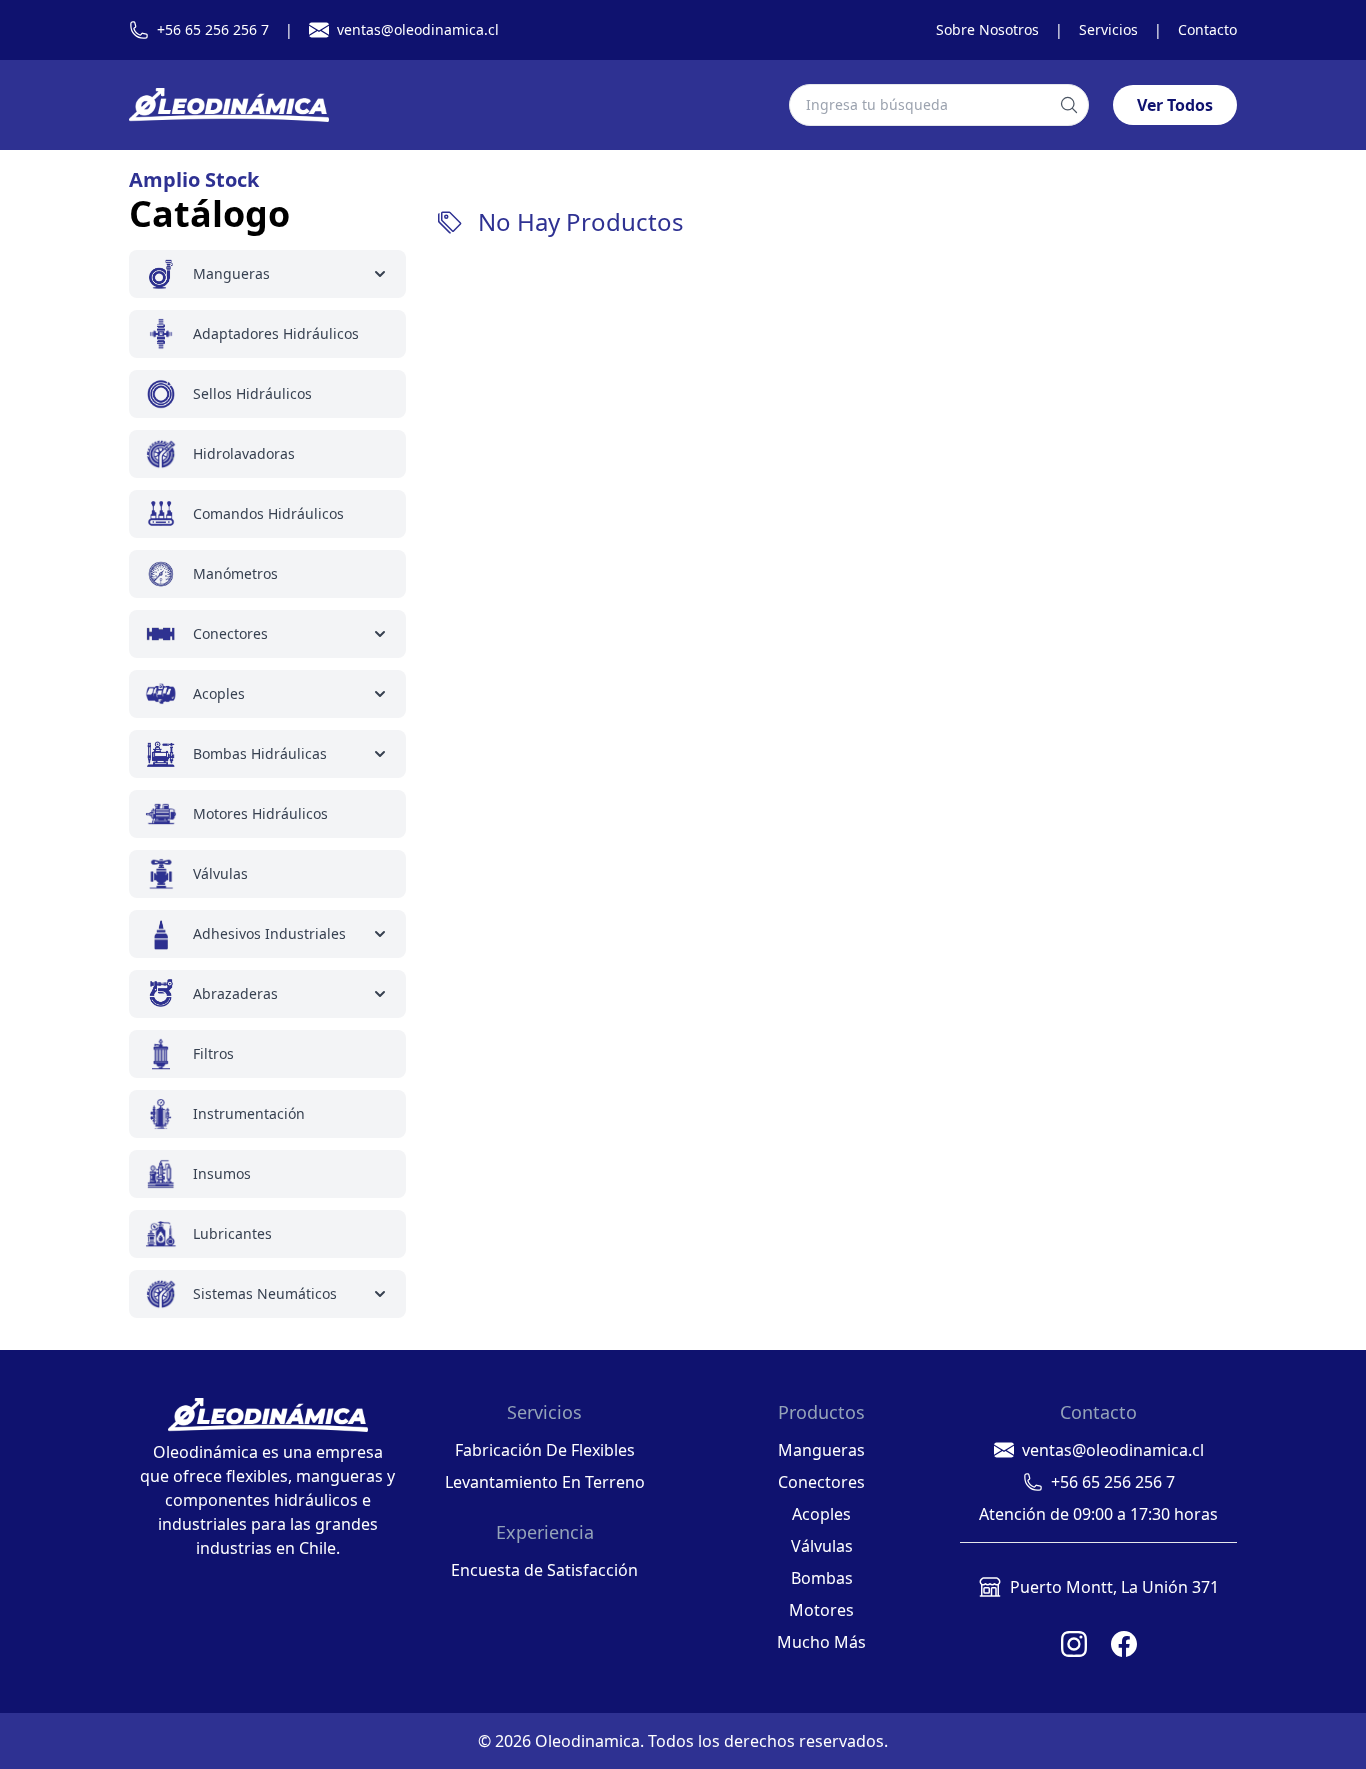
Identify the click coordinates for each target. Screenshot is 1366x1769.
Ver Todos (1175, 105)
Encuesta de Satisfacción (544, 1570)
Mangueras (231, 273)
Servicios (1108, 29)
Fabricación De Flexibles (545, 1450)
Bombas (822, 1578)
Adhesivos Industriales (269, 933)
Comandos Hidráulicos (268, 513)
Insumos (222, 1173)
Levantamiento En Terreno (545, 1482)
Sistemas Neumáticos (265, 1293)
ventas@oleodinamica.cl (418, 29)
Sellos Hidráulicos (252, 393)
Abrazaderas (235, 993)
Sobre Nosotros (987, 29)
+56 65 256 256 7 (213, 29)
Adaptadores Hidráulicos (276, 333)
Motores (821, 1610)
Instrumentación (249, 1113)
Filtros (213, 1053)
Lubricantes (232, 1233)
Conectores (230, 633)
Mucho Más (821, 1642)
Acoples (219, 693)
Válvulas (220, 873)
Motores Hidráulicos (260, 813)
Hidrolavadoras (244, 453)
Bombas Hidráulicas (260, 753)
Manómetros (235, 573)
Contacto (1207, 29)
